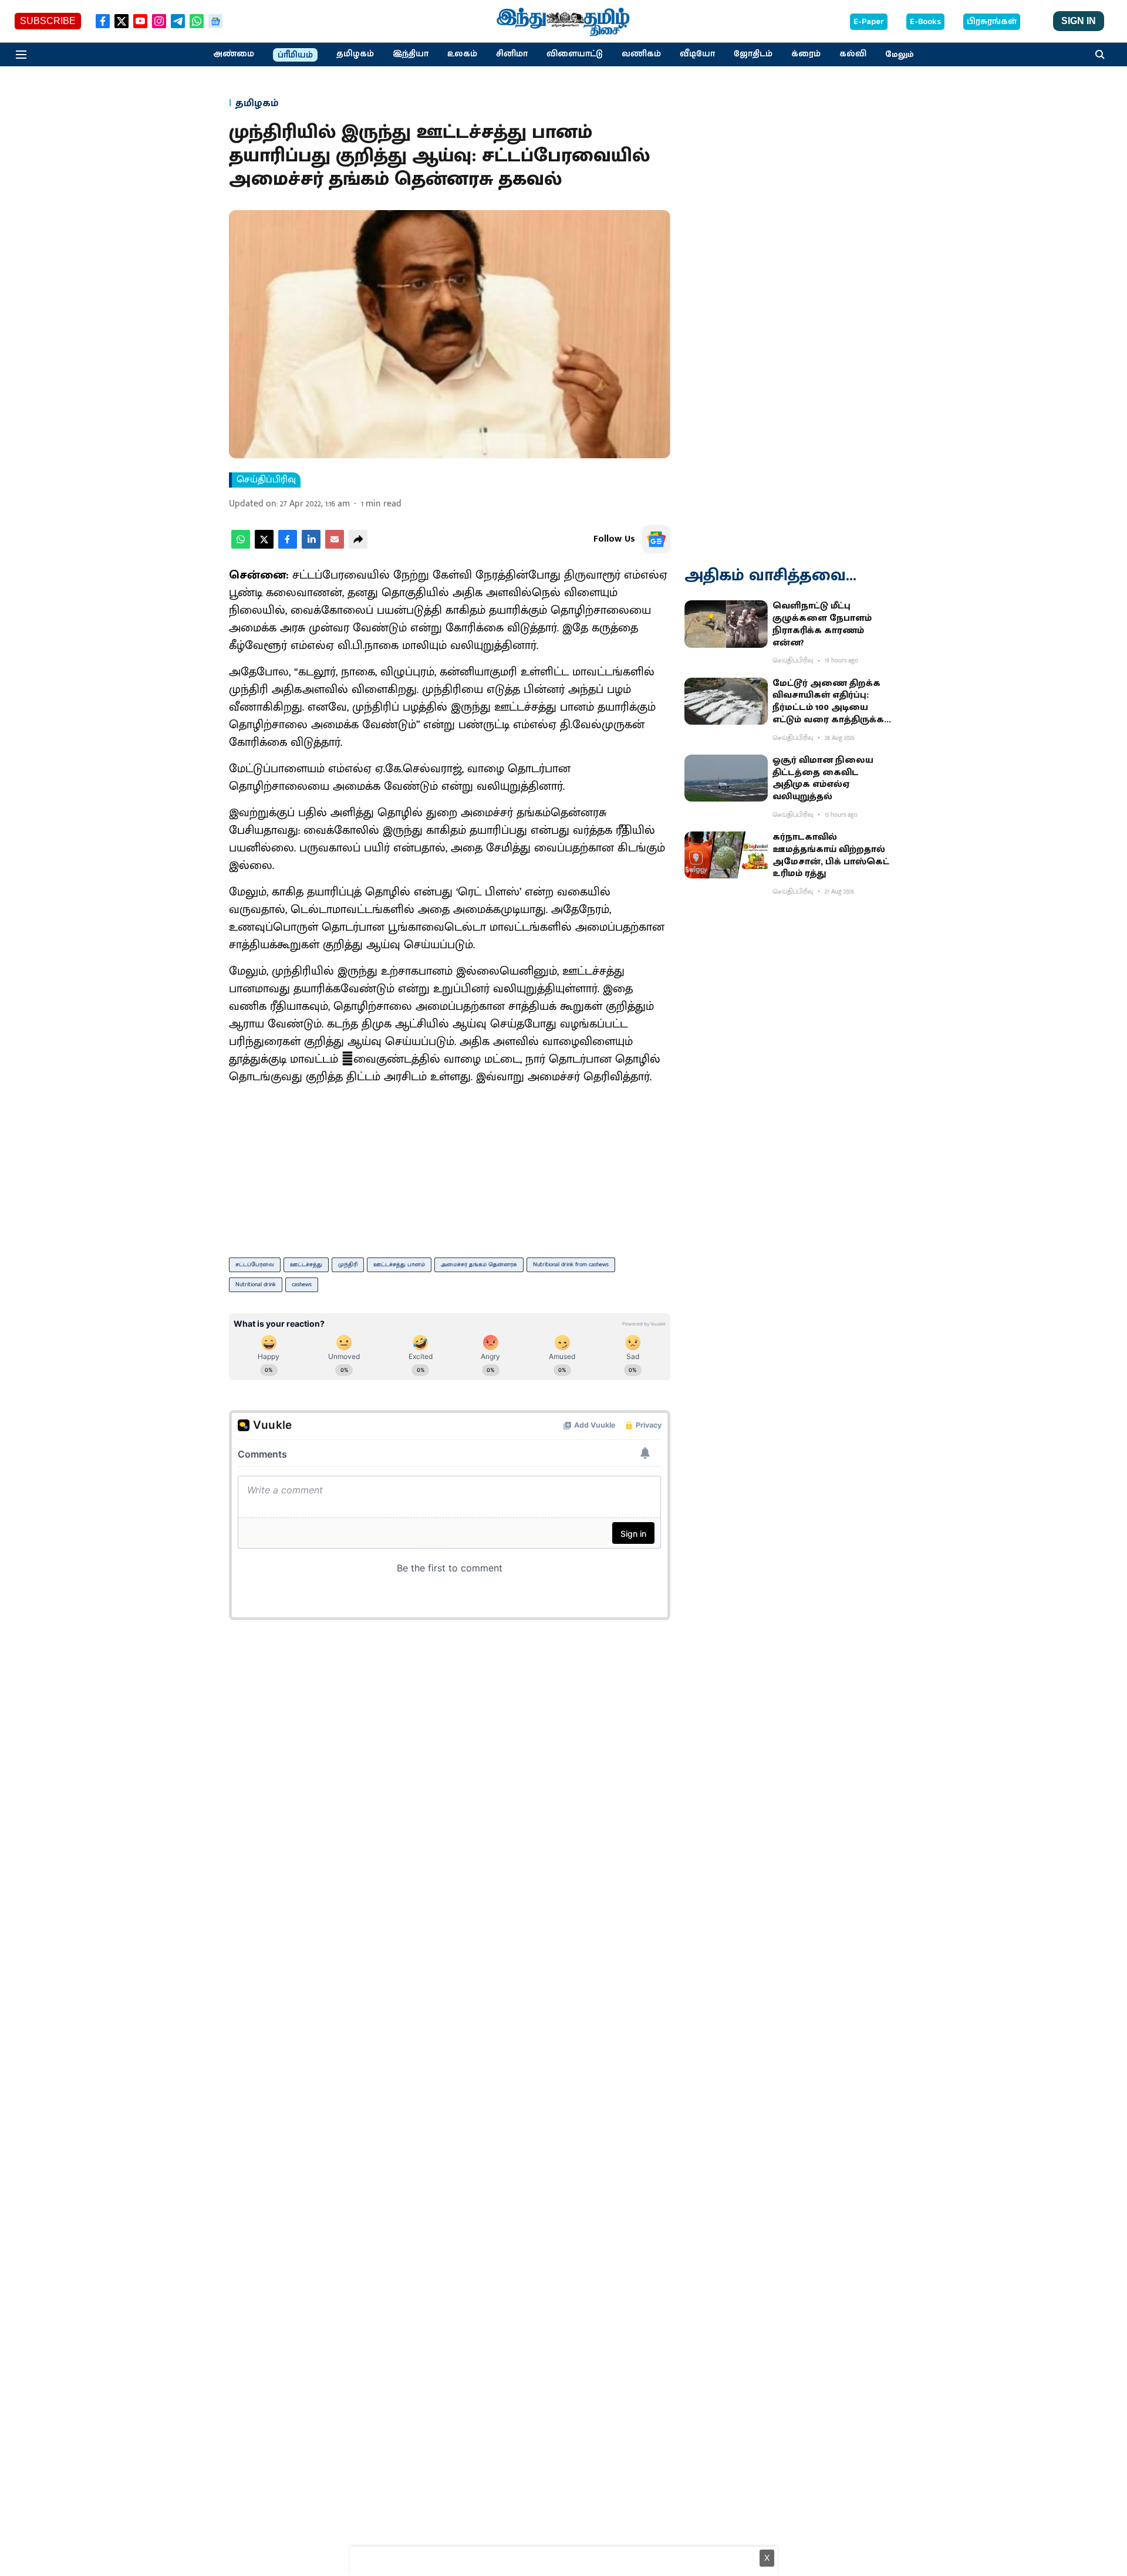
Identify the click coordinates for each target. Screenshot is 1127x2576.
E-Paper (869, 22)
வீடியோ (697, 54)
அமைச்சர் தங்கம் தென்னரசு (479, 1265)
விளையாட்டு (575, 54)
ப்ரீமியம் (295, 55)
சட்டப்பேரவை (255, 1265)
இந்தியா (411, 54)
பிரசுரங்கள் (992, 22)
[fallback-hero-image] (726, 624)
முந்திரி (348, 1265)
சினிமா (512, 54)
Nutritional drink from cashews (571, 1265)
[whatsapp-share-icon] (241, 546)
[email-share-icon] (335, 546)
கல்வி (853, 54)
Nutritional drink (256, 1284)
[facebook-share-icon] (288, 546)
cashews (302, 1284)
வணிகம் (641, 54)
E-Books (925, 22)
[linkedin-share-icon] (311, 546)
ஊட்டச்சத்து (306, 1265)
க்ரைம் (806, 54)
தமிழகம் (355, 54)
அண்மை (234, 54)
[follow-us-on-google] (656, 539)
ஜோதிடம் (753, 54)
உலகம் (462, 54)
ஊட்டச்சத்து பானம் (399, 1265)
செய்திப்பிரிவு (266, 480)
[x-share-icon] (264, 546)
